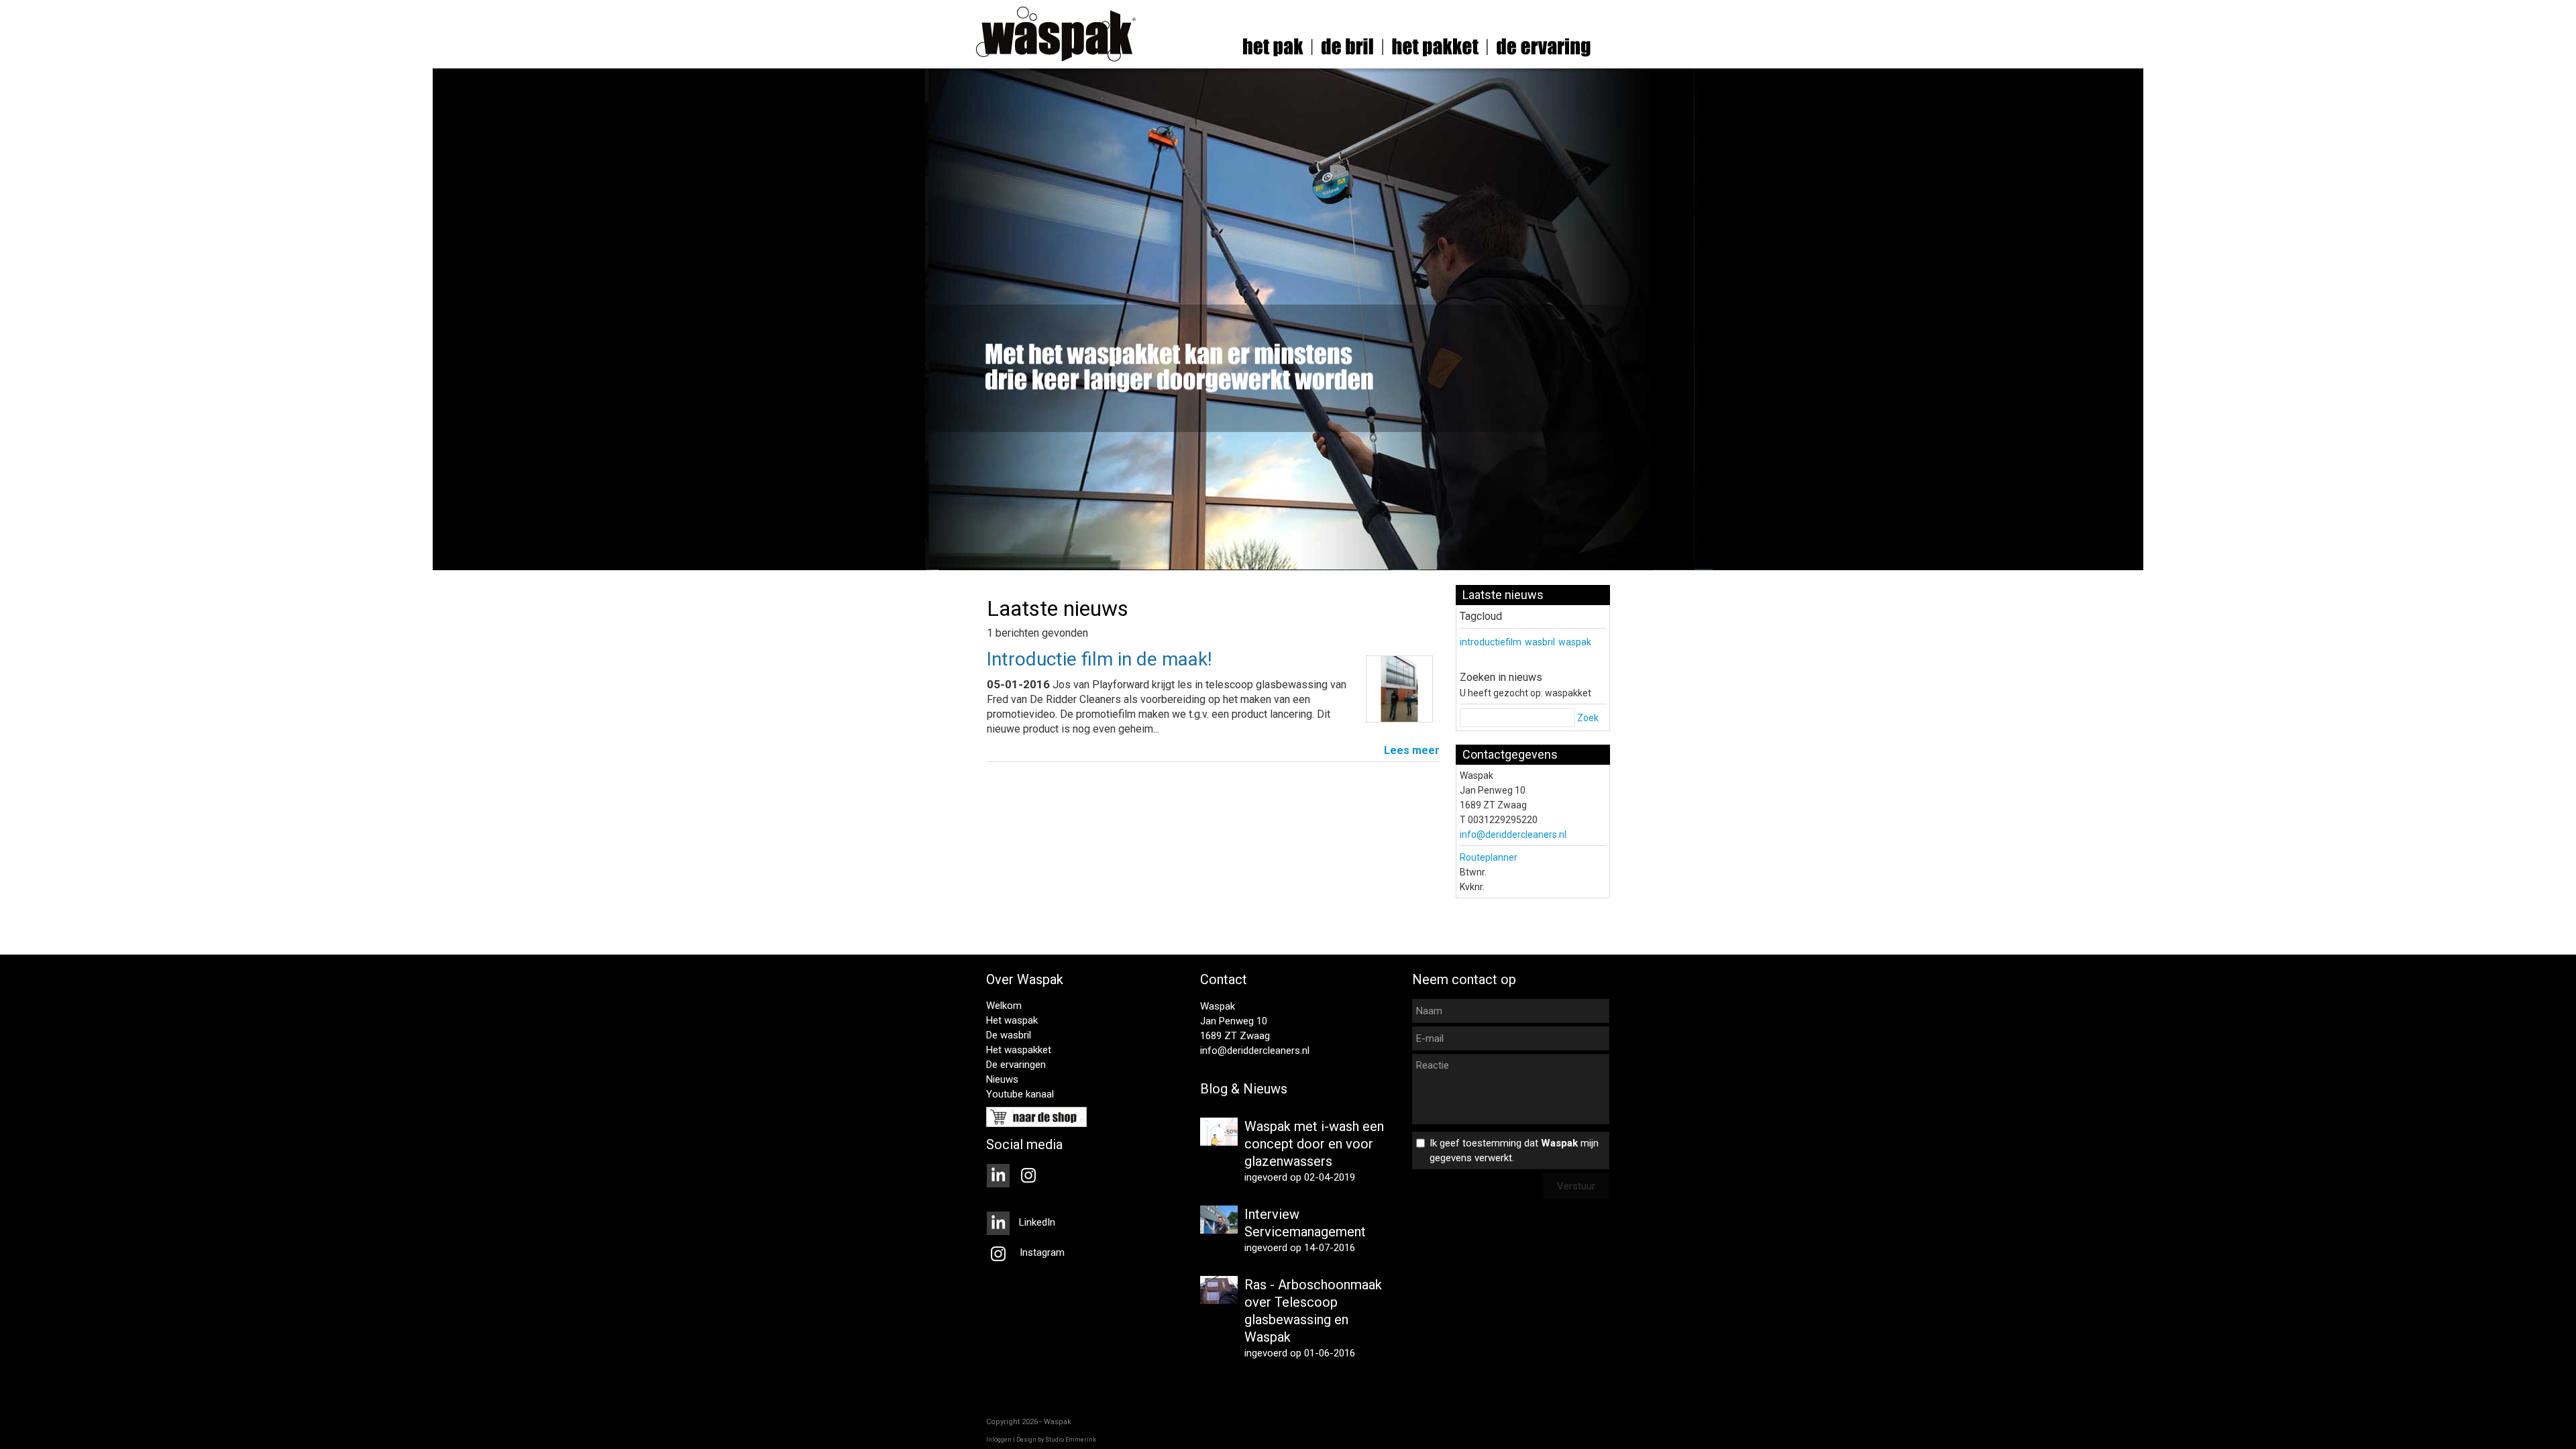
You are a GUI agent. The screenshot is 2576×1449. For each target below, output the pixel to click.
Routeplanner (1489, 857)
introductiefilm (1491, 642)
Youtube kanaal (1020, 1094)
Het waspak (1012, 1020)
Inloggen (999, 1440)
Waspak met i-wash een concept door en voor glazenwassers (1314, 1144)
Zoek (1588, 718)
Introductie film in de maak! (1099, 659)
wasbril (1540, 642)
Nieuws (1002, 1079)
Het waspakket (1019, 1050)
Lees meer (1412, 750)
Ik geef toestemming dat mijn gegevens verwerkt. (1514, 1150)
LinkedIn (1036, 1222)
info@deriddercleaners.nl (1513, 835)
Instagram (1041, 1252)
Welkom (1004, 1006)
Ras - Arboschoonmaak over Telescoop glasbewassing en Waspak (1313, 1311)
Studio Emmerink (1071, 1440)
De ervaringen (1016, 1065)
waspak (1575, 642)
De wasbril (1009, 1035)
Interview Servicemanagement (1305, 1223)
